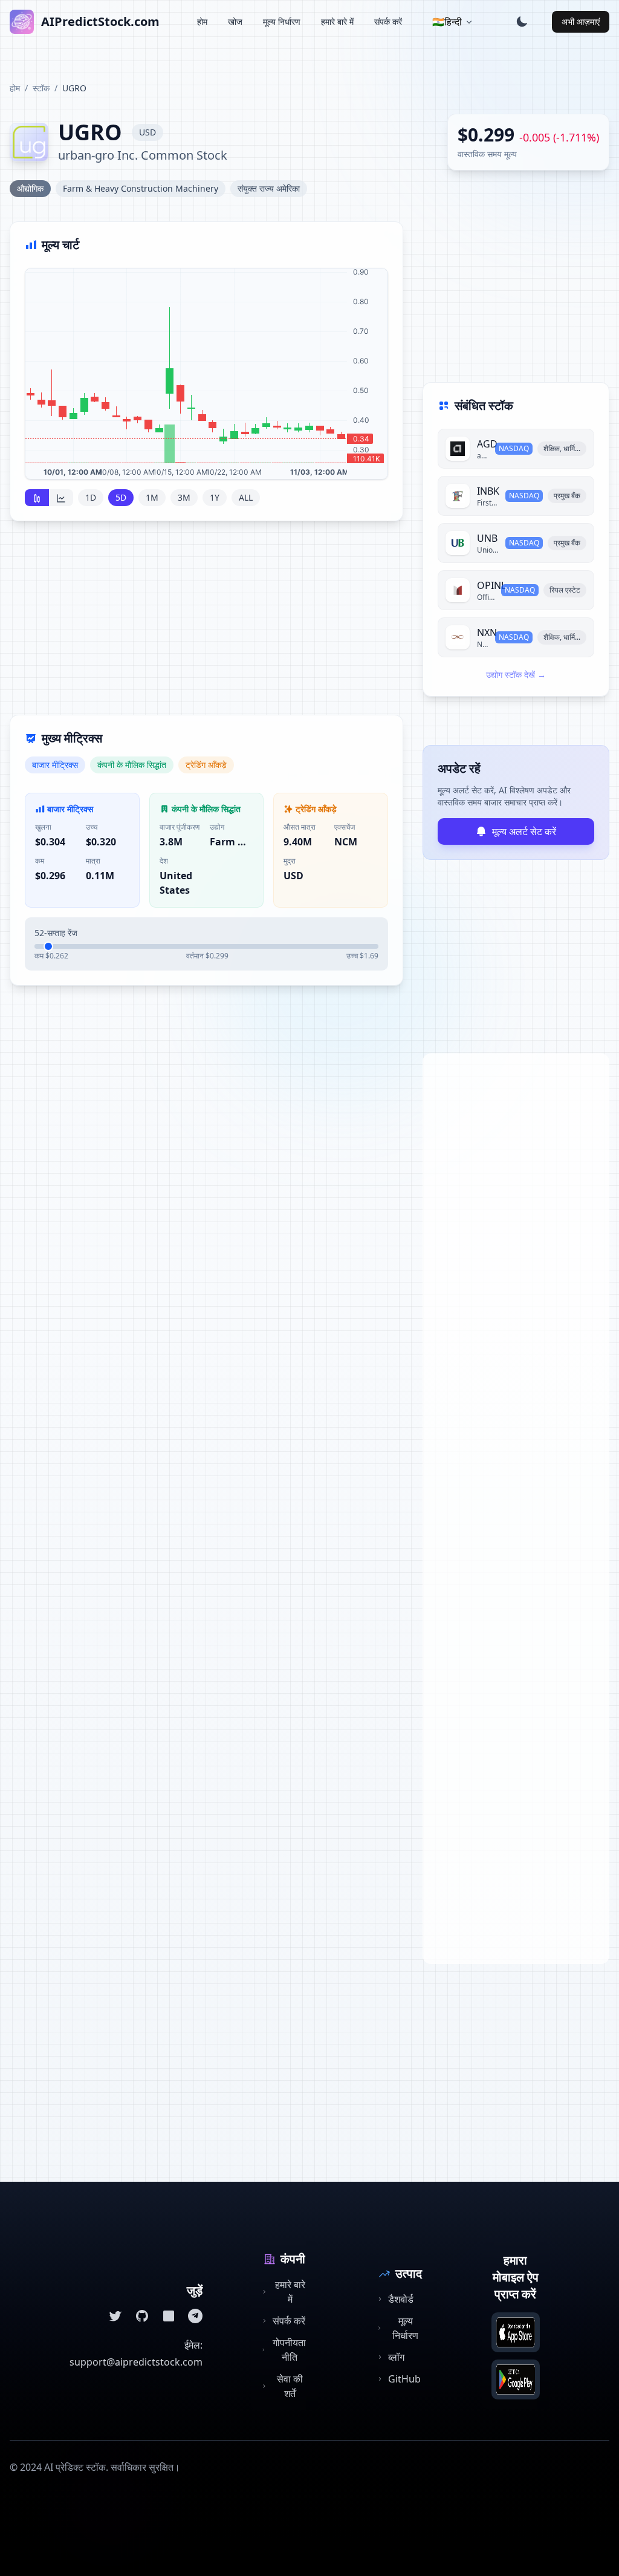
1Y (215, 497)
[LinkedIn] (169, 2316)
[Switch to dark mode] (522, 22)
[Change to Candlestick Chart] (37, 498)
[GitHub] (142, 2316)
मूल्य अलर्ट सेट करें (524, 831)
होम (202, 21)
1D (91, 497)
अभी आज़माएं (581, 21)
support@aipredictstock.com (136, 2362)
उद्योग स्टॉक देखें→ (516, 675)
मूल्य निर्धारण (282, 21)
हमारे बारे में (337, 21)
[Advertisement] (206, 625)
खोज (235, 21)
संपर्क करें (388, 21)
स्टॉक (41, 88)
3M (184, 497)
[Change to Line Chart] (61, 498)
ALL (246, 497)
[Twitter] (115, 2316)
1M (152, 497)
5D (121, 497)
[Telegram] (195, 2316)
